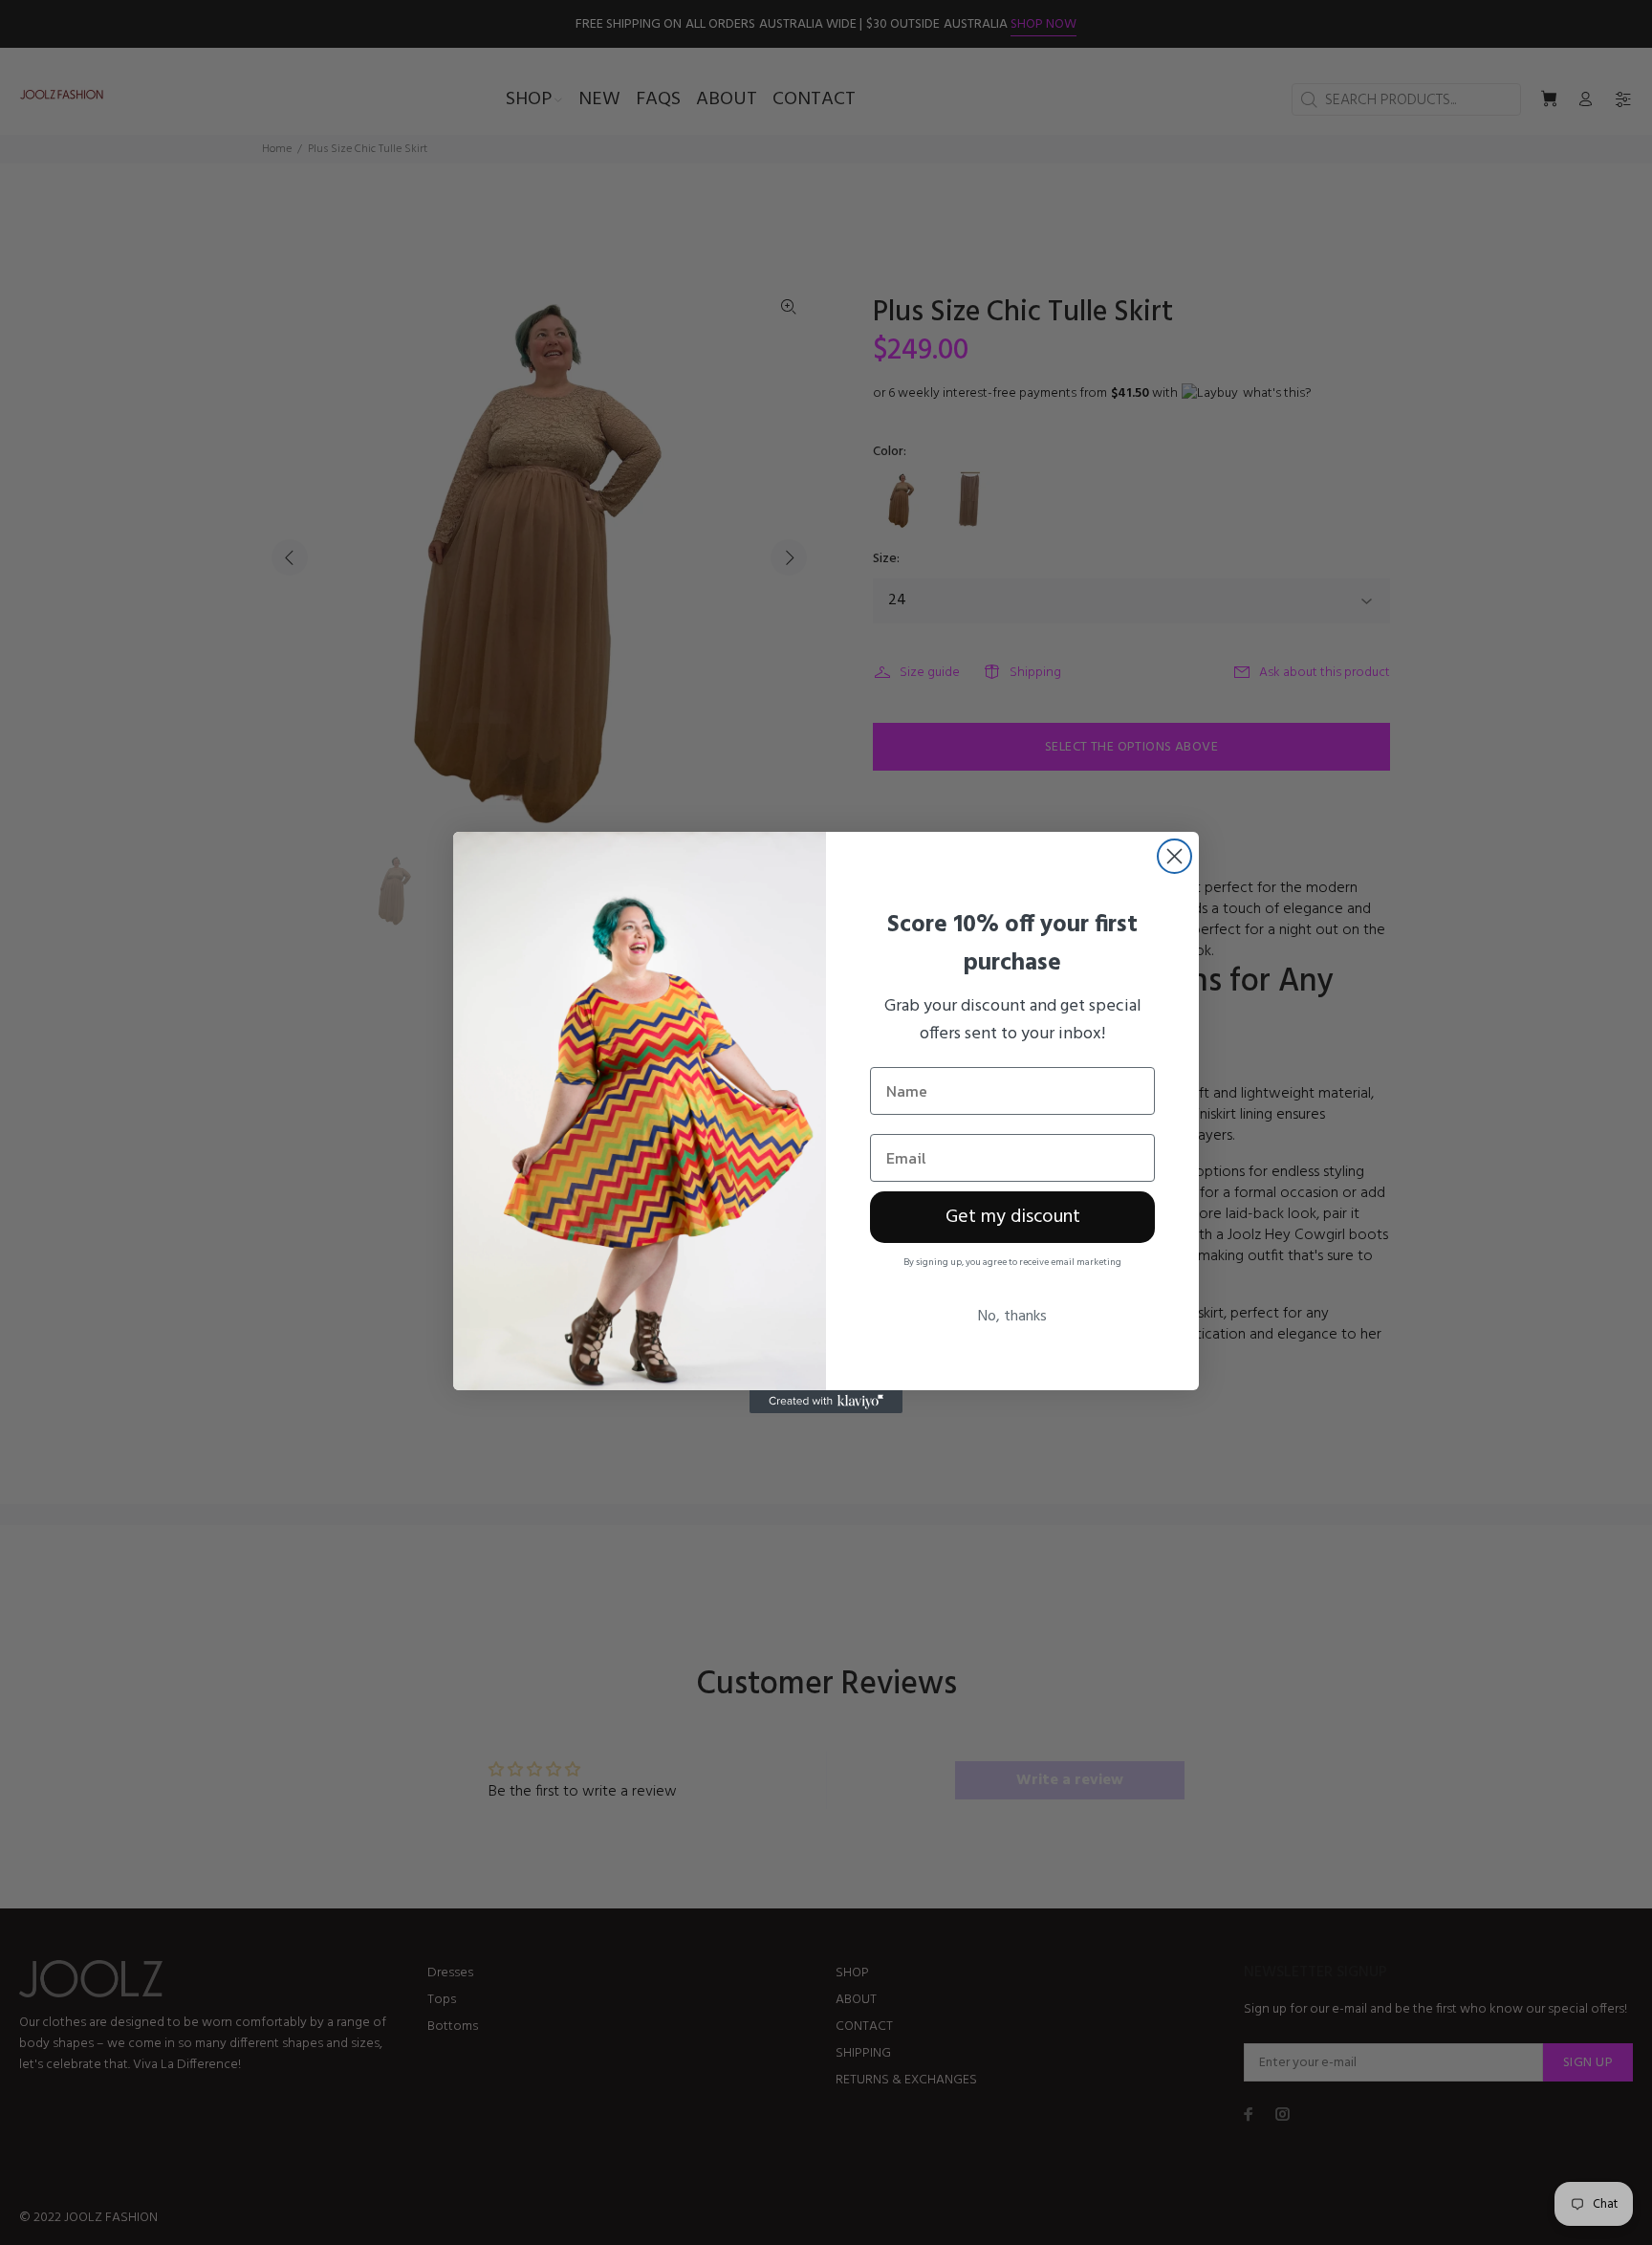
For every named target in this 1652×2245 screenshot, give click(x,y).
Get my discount (1013, 1217)
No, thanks (1012, 1317)
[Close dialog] (1174, 856)
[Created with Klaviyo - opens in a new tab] (826, 1402)
